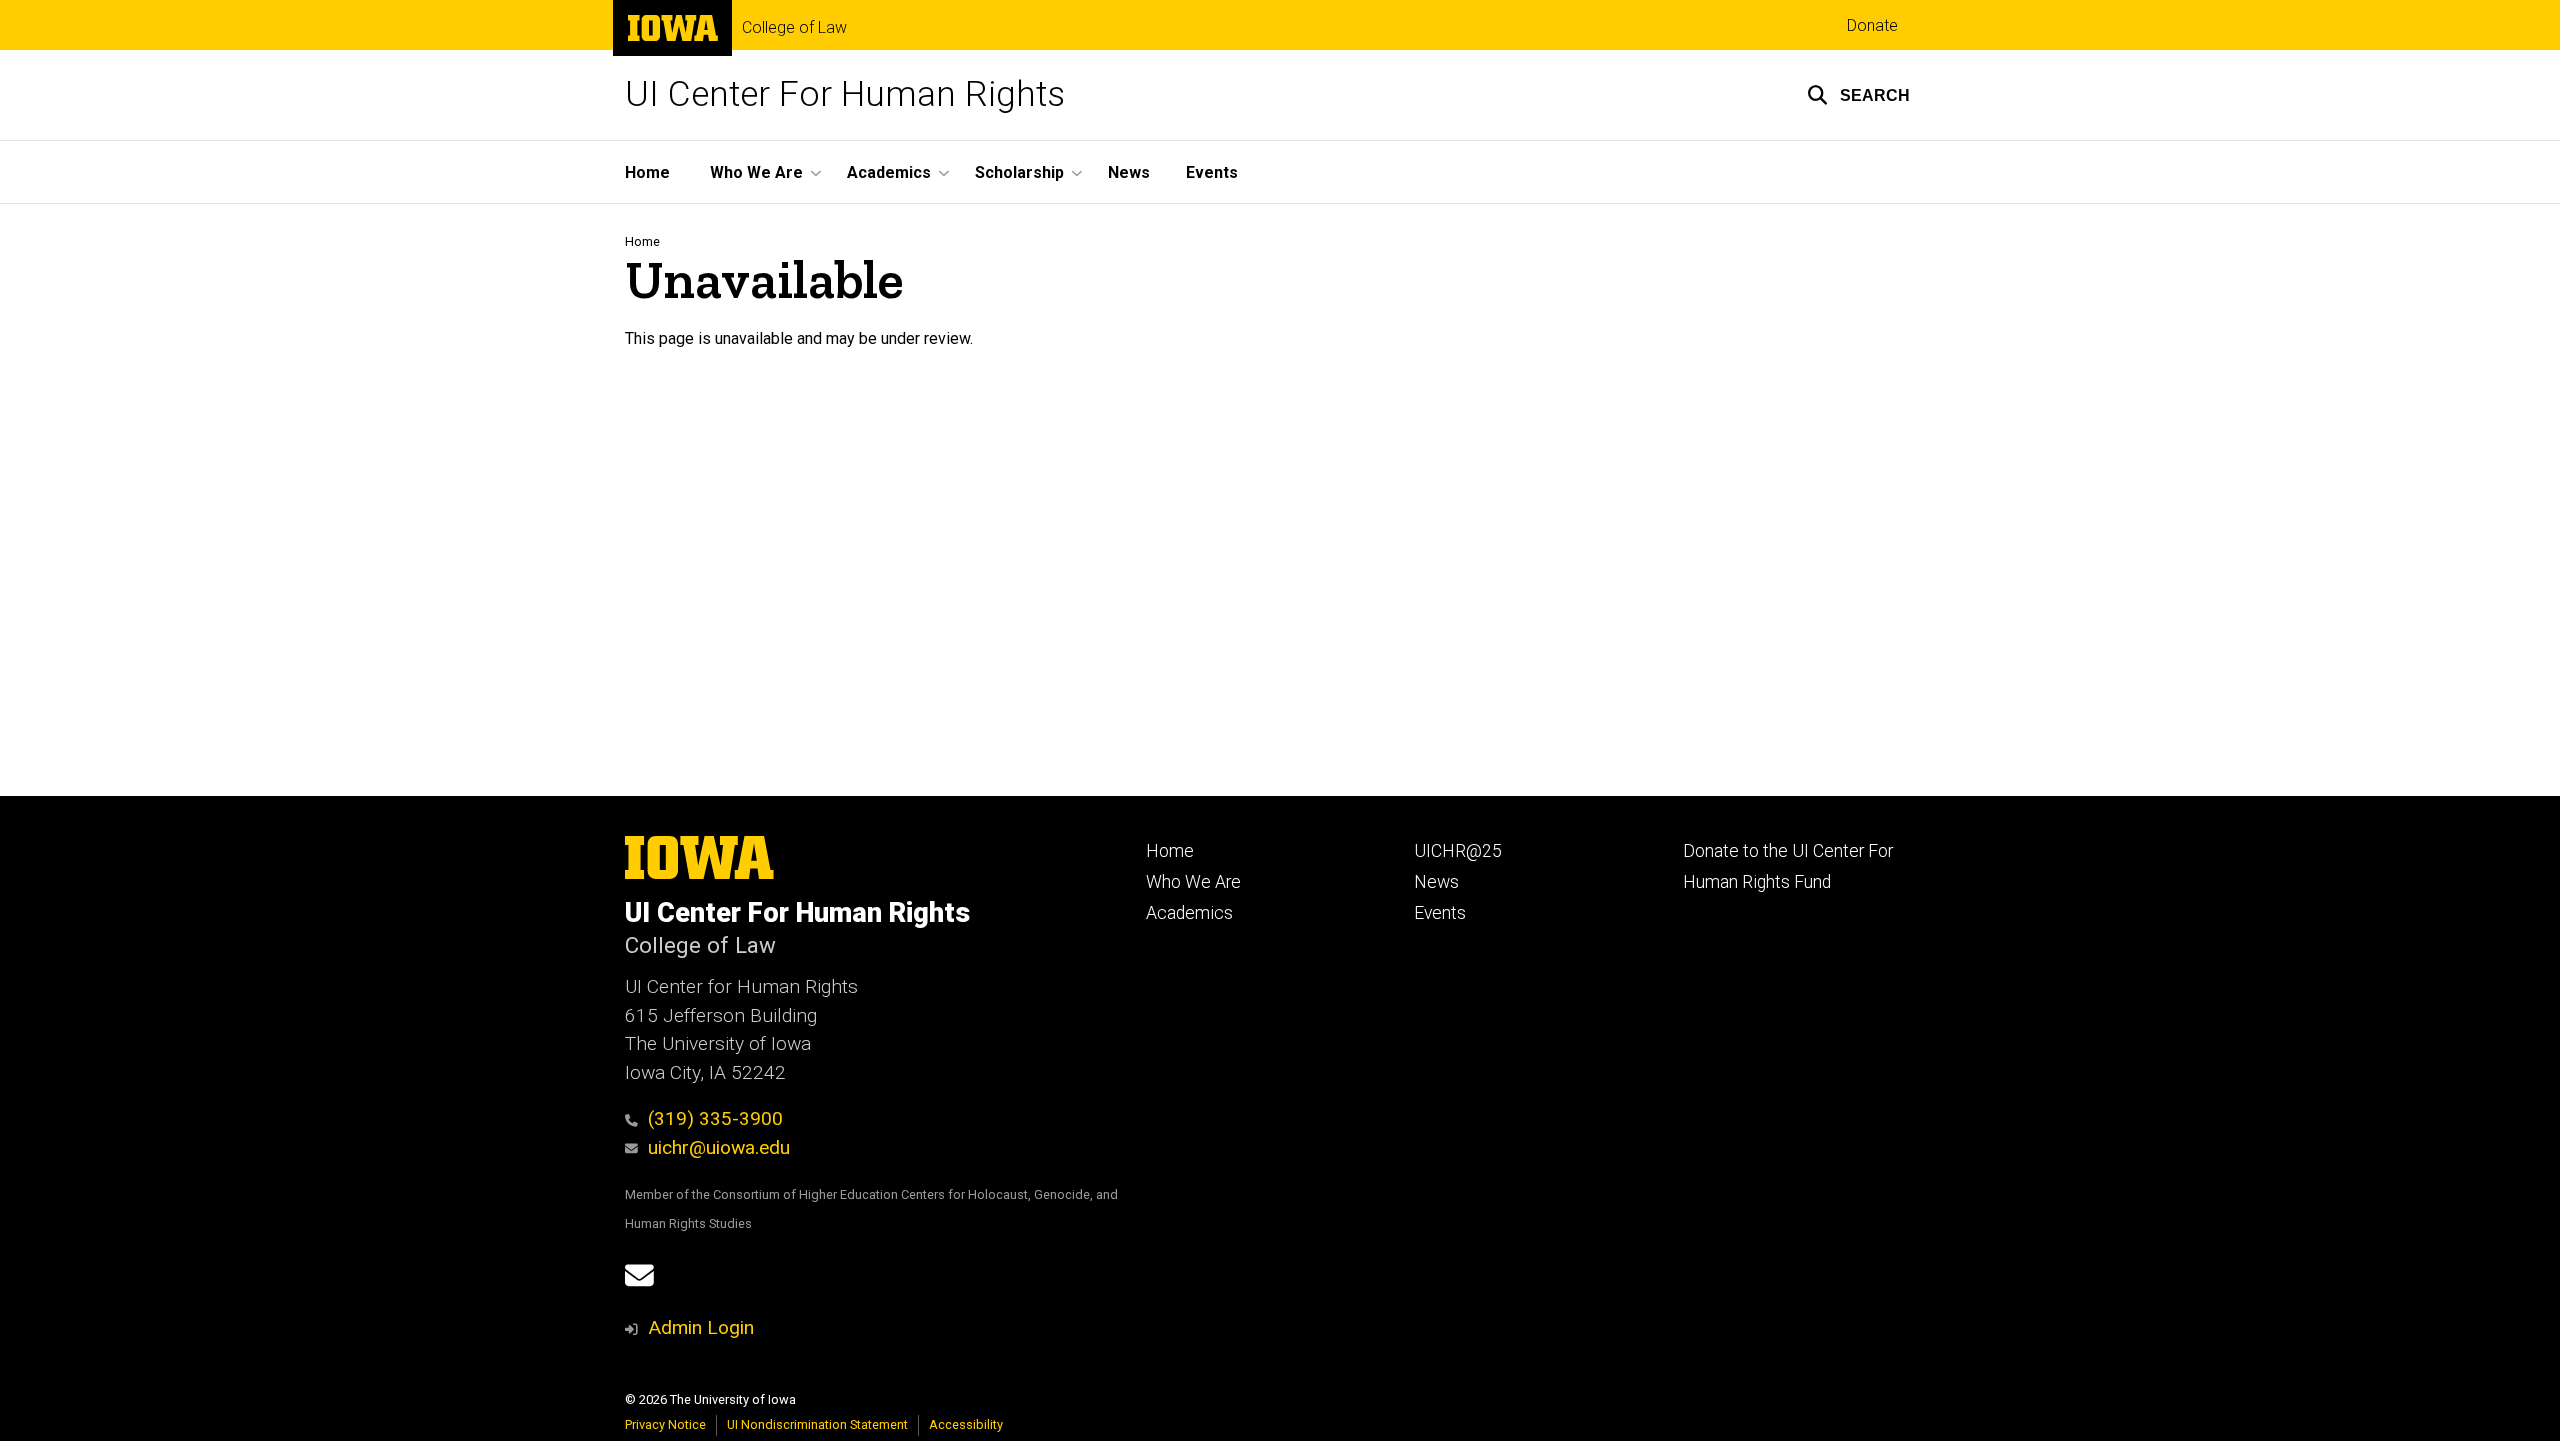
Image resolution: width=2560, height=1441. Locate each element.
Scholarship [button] (1019, 172)
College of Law (794, 28)
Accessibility (966, 1424)
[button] (1858, 95)
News (1129, 172)
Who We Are (1193, 882)
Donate (1872, 25)
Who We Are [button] (756, 172)
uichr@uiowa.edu (719, 1147)
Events (1212, 172)
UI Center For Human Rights (845, 94)
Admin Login (701, 1327)
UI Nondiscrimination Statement (817, 1424)
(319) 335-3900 (715, 1118)
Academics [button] (889, 172)
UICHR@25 (1458, 851)
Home (647, 172)
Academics (1189, 913)
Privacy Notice (665, 1424)
